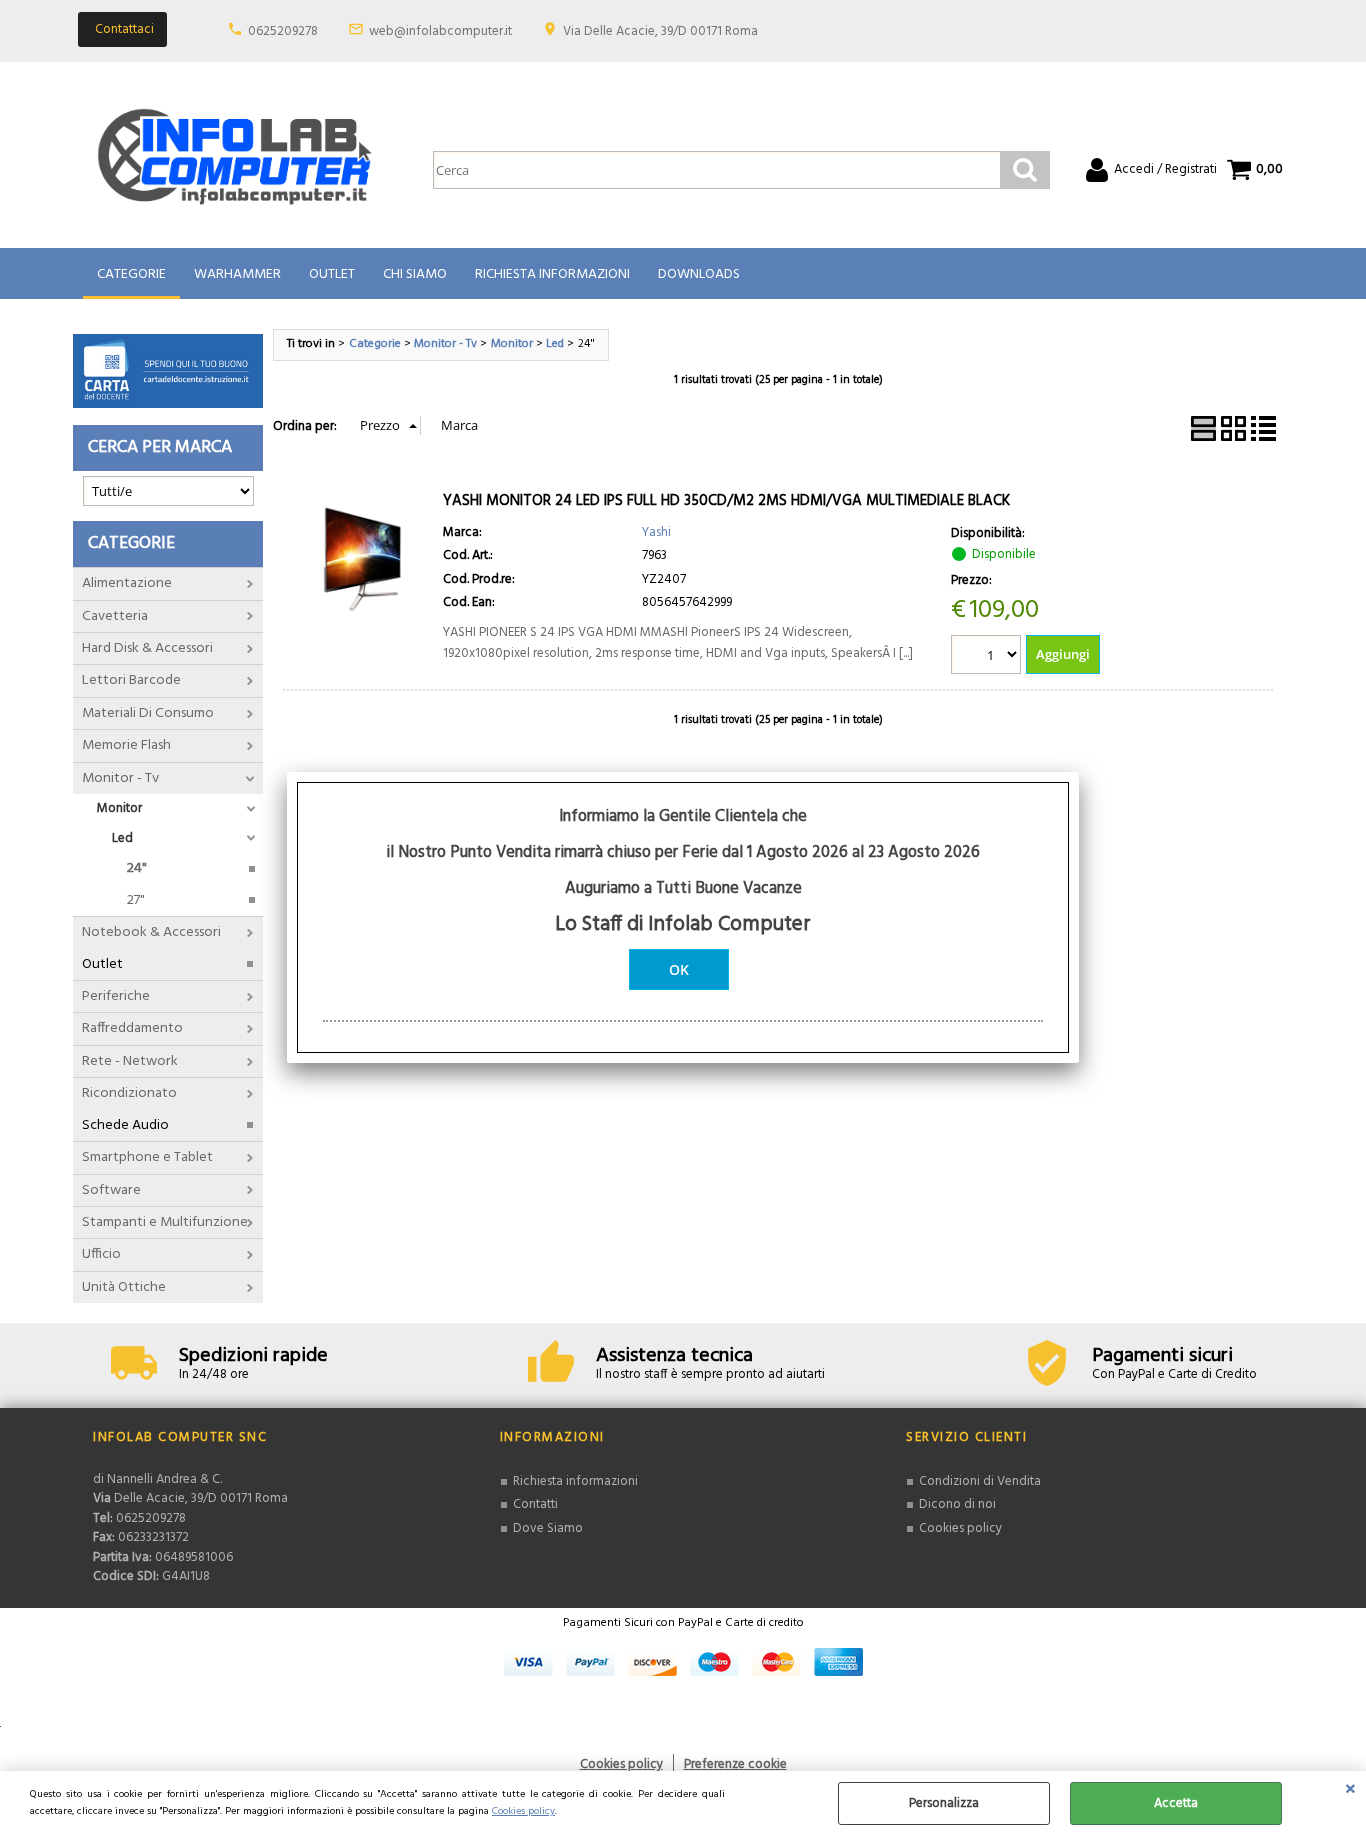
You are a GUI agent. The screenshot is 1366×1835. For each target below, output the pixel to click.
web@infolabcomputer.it (440, 31)
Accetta (1176, 1803)
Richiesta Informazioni (552, 274)
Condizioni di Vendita (980, 1481)
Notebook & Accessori (151, 932)
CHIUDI (1350, 1791)
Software (111, 1190)
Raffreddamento (132, 1028)
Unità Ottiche (124, 1287)
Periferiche (116, 996)
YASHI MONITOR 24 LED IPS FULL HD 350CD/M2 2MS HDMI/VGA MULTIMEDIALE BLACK (726, 501)
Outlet (332, 274)
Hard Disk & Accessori (147, 648)
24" (137, 868)
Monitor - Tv (120, 778)
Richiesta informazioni (575, 1481)
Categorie (131, 274)
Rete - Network (130, 1061)
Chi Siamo (415, 274)
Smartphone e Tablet (147, 1157)
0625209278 (283, 31)
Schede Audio (125, 1125)
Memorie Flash (126, 745)
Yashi (656, 532)
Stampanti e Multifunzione (165, 1222)
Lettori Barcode (131, 680)
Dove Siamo (548, 1528)
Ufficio (101, 1254)
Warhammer (237, 274)
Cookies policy (523, 1811)
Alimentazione (127, 583)
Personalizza (944, 1803)
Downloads (699, 274)
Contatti (535, 1504)
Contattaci (124, 29)
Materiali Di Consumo (148, 713)
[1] (988, 657)
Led (122, 838)
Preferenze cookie (735, 1764)
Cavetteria (115, 616)
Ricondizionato (129, 1093)
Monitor (119, 808)
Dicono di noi (957, 1504)
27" (136, 900)
